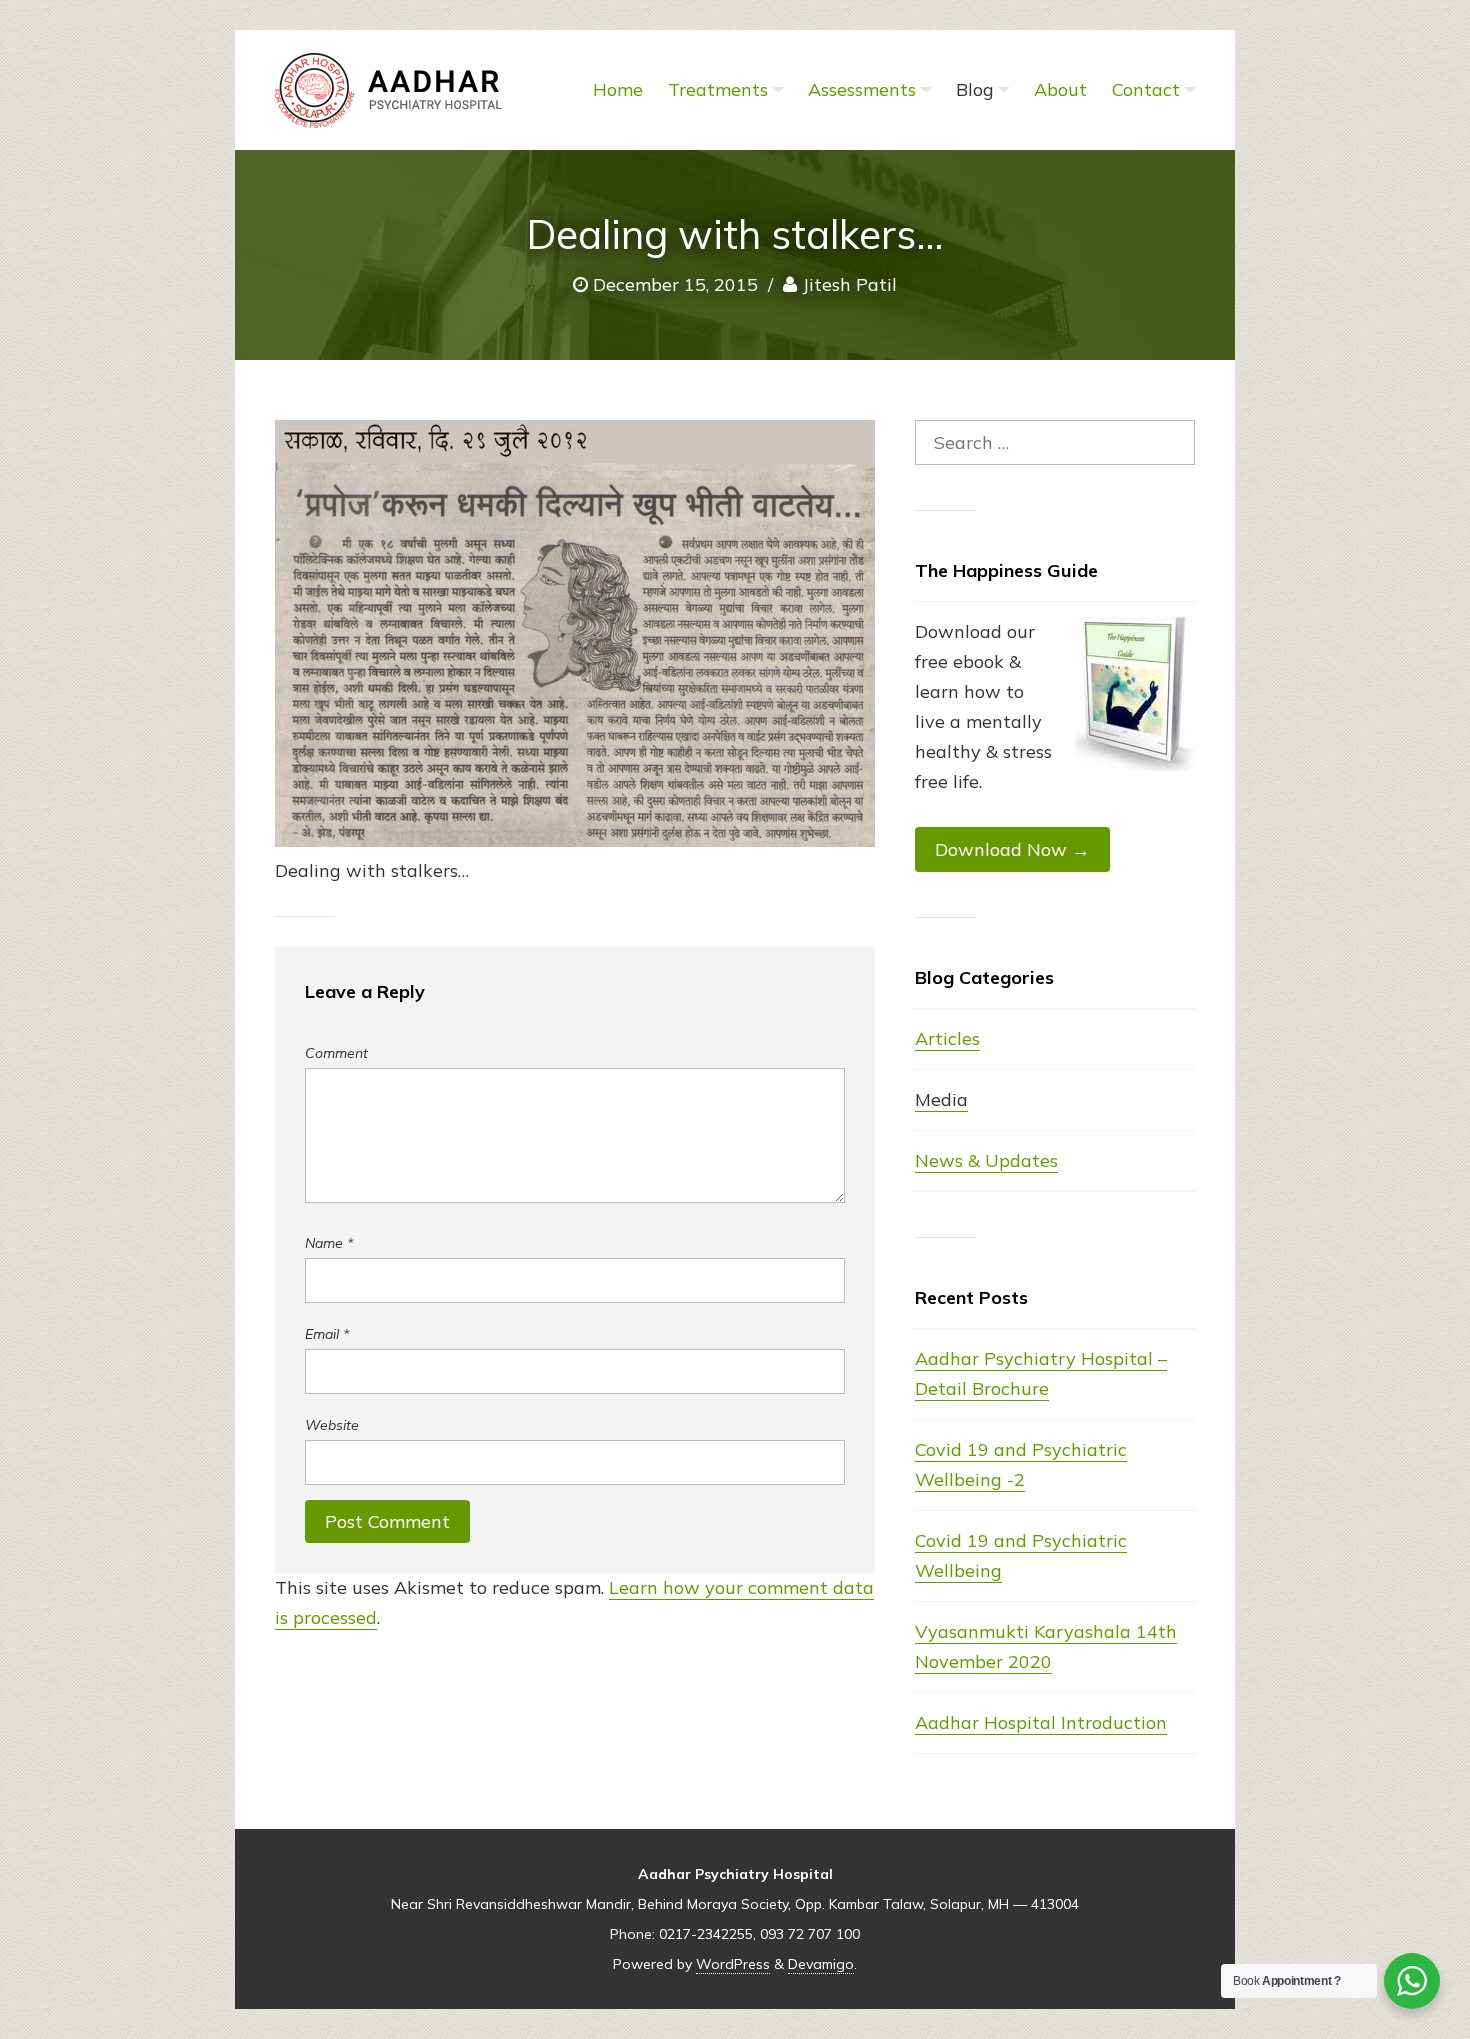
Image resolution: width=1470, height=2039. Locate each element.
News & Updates (986, 1160)
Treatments (718, 89)
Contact (1146, 89)
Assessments (862, 89)
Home (618, 89)
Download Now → (1012, 849)
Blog (975, 89)
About (1060, 89)
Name (329, 1243)
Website (332, 1425)
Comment (336, 1053)
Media (941, 1099)
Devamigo (821, 1964)
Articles (947, 1038)
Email (327, 1334)
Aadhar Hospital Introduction (1041, 1722)
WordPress (733, 1964)
